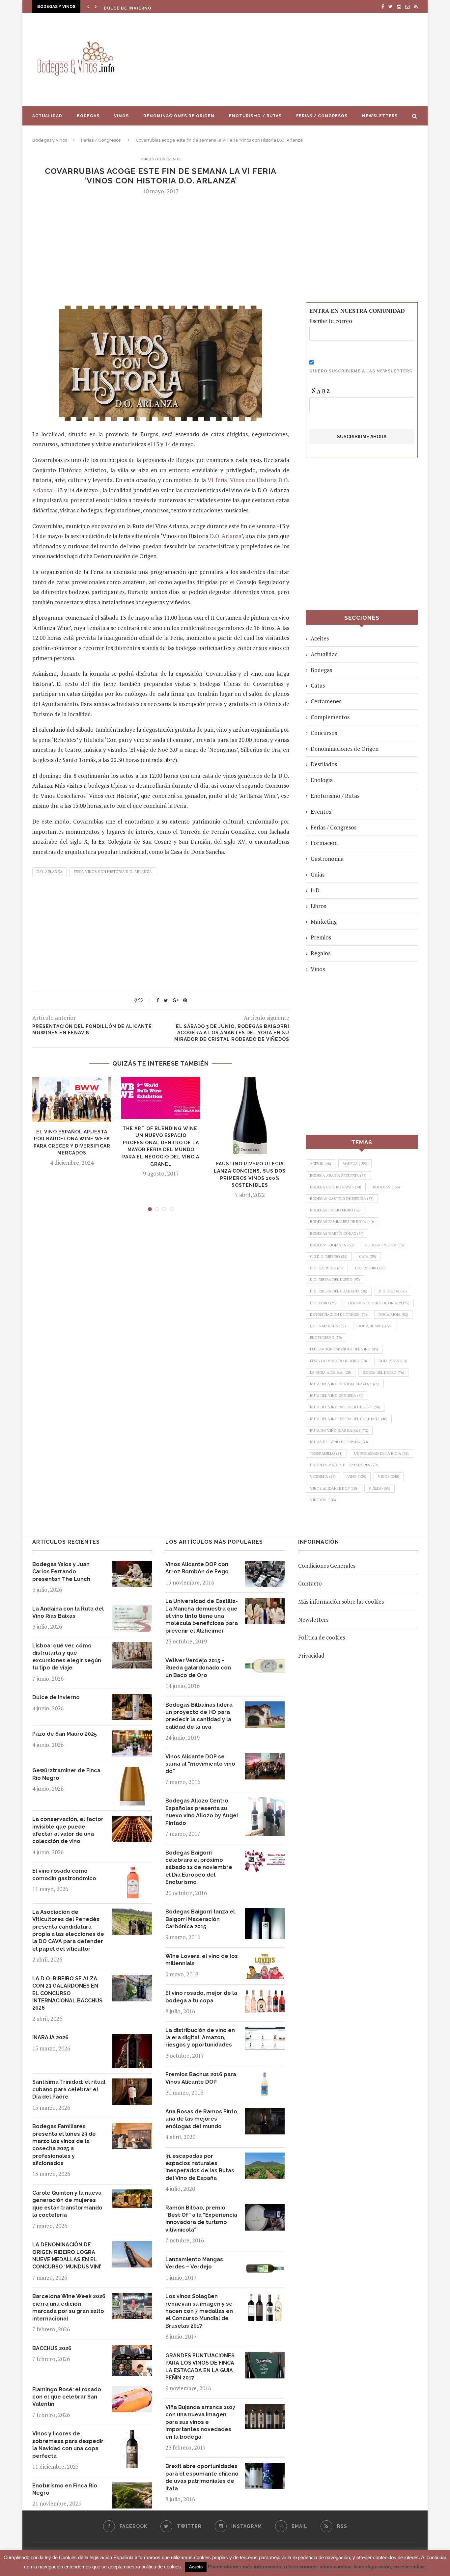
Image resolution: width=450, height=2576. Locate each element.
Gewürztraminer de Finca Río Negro (66, 1774)
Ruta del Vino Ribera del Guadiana (349, 1419)
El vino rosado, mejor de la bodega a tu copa (201, 1997)
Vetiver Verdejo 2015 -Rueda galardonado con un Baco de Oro (198, 1668)
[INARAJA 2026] (132, 2039)
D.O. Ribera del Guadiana (339, 1291)
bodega (355, 1164)
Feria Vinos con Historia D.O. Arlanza (113, 872)
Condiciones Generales (327, 1566)
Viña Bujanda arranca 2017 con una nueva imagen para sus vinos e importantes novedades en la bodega (200, 2422)
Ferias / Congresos (322, 116)
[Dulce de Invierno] (132, 1699)
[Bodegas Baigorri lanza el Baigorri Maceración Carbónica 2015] (265, 1913)
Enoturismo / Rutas (255, 116)
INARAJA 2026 (50, 2037)
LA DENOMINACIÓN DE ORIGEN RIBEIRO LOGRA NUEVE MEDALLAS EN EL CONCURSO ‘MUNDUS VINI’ (67, 2256)
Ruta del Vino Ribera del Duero (345, 1407)
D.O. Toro (323, 1303)
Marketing (324, 922)
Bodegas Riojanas (332, 1245)
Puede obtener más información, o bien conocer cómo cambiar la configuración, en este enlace (317, 2567)
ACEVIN (321, 1164)
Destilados (324, 764)
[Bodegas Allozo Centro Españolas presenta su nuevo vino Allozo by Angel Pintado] (265, 1802)
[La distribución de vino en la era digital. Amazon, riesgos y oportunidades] (265, 2032)
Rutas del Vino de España (339, 1442)
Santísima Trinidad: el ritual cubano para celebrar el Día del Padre (69, 2089)
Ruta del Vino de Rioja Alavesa (345, 1384)
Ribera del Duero (383, 1372)
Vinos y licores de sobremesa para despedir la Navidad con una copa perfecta (68, 2445)
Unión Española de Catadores (344, 1465)
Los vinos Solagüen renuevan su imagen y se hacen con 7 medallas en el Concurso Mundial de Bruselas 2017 (199, 2311)
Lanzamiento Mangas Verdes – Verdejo (194, 2263)
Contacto (310, 1583)
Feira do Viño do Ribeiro (338, 1361)
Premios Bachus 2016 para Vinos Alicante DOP (201, 2078)
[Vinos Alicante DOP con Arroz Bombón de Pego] (265, 1566)
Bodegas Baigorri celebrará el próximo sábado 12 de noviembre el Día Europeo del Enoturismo (199, 1868)
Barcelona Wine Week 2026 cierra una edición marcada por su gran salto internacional (69, 2307)
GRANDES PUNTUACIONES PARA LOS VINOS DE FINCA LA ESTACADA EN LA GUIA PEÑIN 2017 (200, 2367)
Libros (318, 906)
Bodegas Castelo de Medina (342, 1199)
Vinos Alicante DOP (334, 1488)
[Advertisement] (291, 60)
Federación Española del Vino (344, 1349)
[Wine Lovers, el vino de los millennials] (265, 1957)
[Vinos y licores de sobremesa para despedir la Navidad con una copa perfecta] (132, 2435)
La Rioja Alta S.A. (331, 1372)
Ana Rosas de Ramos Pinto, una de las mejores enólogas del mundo (202, 2119)
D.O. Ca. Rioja (327, 1268)
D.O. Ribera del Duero (335, 1280)
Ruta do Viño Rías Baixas (339, 1430)
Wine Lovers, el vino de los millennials (202, 1960)
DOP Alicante (375, 1326)
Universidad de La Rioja (381, 1453)
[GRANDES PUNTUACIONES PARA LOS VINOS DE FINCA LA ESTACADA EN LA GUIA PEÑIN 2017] (265, 2357)
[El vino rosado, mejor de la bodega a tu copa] (265, 1994)
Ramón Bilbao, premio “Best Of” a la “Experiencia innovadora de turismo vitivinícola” (201, 2219)
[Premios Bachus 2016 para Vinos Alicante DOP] (265, 2076)
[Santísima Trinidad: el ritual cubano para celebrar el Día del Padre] (132, 2083)
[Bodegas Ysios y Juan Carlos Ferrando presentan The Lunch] (132, 1566)
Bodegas (88, 116)
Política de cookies (322, 1637)
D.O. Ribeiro (370, 1268)
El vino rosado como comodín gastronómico (64, 1874)
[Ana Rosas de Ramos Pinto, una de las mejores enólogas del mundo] (265, 2113)
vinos (389, 1477)
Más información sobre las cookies (341, 1601)
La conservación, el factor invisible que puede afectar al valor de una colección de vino (68, 1830)
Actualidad (47, 116)
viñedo (380, 1488)
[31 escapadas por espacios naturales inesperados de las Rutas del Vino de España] (265, 2157)
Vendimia (323, 1477)
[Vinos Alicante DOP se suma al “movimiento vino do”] (265, 1758)
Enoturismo (326, 1338)
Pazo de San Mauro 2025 (135, 8)
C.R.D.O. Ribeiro (329, 1257)
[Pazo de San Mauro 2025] (132, 1735)
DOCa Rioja (393, 1315)
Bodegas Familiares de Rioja (342, 1222)
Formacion (324, 843)
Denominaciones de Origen (179, 116)
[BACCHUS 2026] (132, 2350)
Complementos (330, 717)
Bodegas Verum (385, 1245)
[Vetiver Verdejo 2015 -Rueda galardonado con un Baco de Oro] (265, 1662)
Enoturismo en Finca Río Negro (65, 2489)
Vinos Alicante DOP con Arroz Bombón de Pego (197, 1568)
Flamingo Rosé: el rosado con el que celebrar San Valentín (67, 2397)
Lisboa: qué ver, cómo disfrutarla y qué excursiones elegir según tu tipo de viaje (67, 1657)
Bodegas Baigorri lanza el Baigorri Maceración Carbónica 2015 (200, 1919)
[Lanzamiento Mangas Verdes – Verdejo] (265, 2261)
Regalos (321, 953)
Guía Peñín (393, 1361)
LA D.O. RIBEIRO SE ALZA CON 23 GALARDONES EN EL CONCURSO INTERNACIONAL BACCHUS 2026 (67, 1993)
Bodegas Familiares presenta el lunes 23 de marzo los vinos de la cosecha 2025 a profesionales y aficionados (64, 2145)
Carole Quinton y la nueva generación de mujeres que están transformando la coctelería (67, 2204)
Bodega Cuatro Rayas (336, 1187)
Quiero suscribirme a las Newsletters (361, 371)
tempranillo (326, 1453)
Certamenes (326, 701)
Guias (318, 874)
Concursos (324, 733)
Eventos (321, 812)
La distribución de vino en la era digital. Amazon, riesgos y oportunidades (200, 2038)
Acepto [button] (196, 2567)
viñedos (323, 1500)
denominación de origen (338, 1315)
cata (368, 1257)
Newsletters (380, 116)
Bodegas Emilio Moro (335, 1210)
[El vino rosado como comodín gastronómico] (132, 1872)
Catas (318, 685)
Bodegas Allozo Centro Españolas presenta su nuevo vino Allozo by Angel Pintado (202, 1812)
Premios (321, 937)
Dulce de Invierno (56, 1697)
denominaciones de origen (379, 1303)
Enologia (322, 780)
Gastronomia (327, 859)
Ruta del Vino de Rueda (337, 1396)
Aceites (320, 638)
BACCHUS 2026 (52, 2348)
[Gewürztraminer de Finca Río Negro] (132, 1772)
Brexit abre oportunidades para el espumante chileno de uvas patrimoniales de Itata (202, 2477)
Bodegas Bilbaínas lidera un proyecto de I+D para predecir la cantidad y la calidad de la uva (199, 1716)
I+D (315, 890)
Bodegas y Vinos (50, 140)
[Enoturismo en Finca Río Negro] (132, 2487)
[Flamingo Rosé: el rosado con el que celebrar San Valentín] (132, 2391)
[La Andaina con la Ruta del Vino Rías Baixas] (132, 1610)
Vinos (121, 116)
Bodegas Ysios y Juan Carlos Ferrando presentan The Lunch (61, 1572)
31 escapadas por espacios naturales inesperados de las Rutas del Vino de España (200, 2167)
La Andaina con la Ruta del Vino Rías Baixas (68, 1612)
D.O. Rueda (393, 1291)
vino (357, 1477)
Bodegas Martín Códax (337, 1234)
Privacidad (311, 1655)
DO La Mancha (328, 1326)
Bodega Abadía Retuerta (338, 1176)
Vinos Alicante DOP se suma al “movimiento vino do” (200, 1764)
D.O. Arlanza (226, 536)
